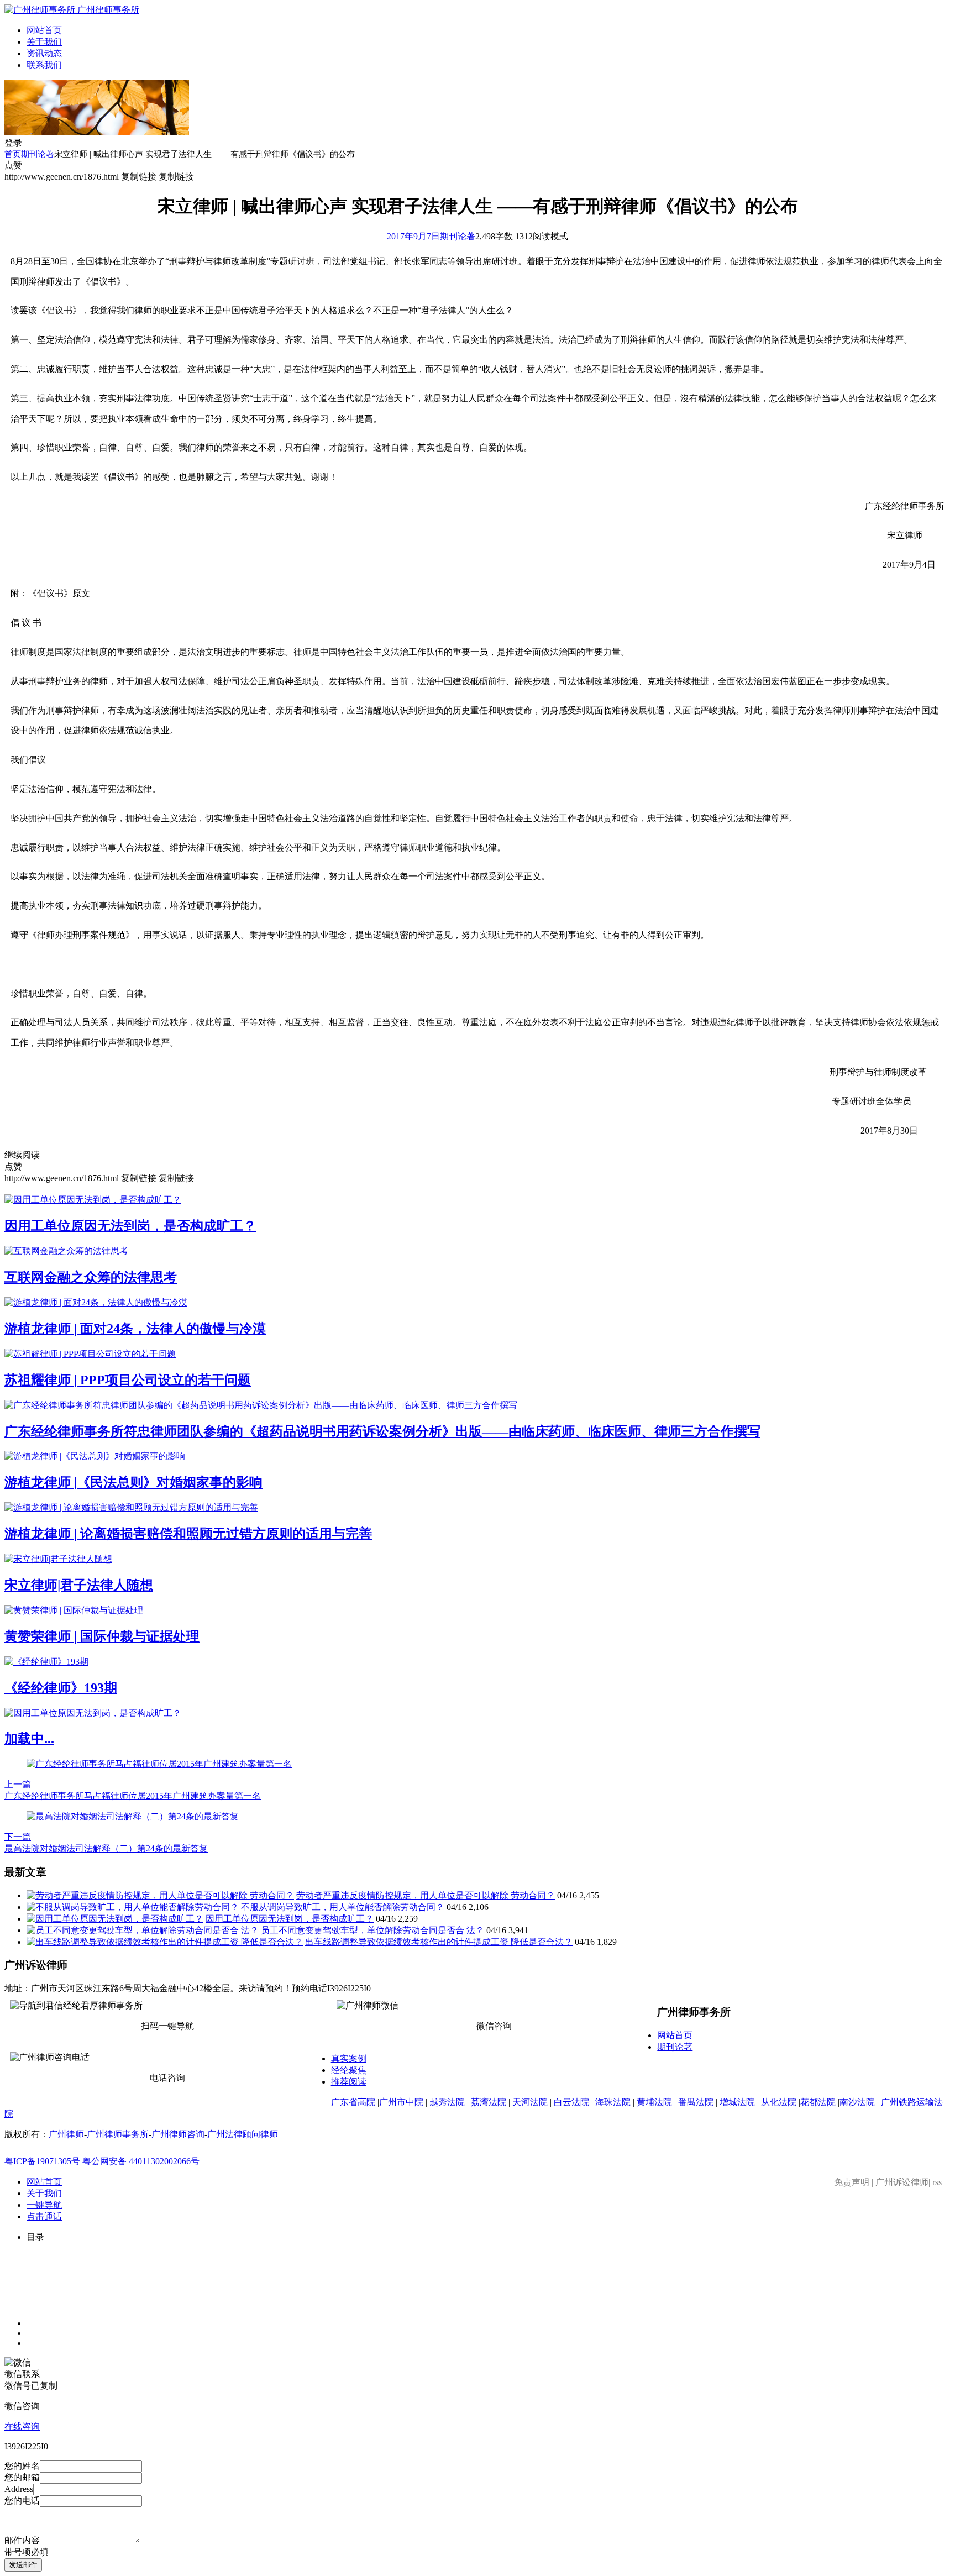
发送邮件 (23, 2565)
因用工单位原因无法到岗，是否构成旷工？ (130, 1226)
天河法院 (530, 2102)
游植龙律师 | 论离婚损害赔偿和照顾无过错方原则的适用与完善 (188, 1534)
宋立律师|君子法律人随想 (79, 1585)
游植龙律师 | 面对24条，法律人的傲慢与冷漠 (135, 1329)
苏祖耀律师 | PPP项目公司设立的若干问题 (128, 1380)
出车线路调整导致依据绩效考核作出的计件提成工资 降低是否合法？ (439, 1942)
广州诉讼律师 (902, 2182)
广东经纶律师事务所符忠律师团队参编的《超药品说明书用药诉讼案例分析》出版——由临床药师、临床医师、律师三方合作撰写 (382, 1431)
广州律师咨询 (178, 2134)
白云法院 (571, 2102)
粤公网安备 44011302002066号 (141, 2161)
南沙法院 (857, 2102)
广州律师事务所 (118, 2134)
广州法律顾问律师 (243, 2134)
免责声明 (852, 2182)
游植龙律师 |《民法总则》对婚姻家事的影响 (133, 1482)
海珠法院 (613, 2102)
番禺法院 (696, 2102)
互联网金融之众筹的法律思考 (91, 1277)
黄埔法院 (654, 2102)
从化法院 (779, 2102)
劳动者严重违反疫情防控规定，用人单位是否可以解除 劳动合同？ (426, 1895)
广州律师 (66, 2134)
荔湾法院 (489, 2102)
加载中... (29, 1739)
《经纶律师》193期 (61, 1688)
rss (937, 2182)
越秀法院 (447, 2102)
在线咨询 (22, 2427)
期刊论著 (38, 154)
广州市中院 (401, 2102)
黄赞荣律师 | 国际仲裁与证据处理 (102, 1636)
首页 (13, 154)
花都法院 (818, 2102)
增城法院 (737, 2102)
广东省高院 (353, 2102)
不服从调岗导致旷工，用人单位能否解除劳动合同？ (343, 1907)
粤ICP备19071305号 (42, 2161)
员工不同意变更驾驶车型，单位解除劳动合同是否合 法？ (372, 1930)
